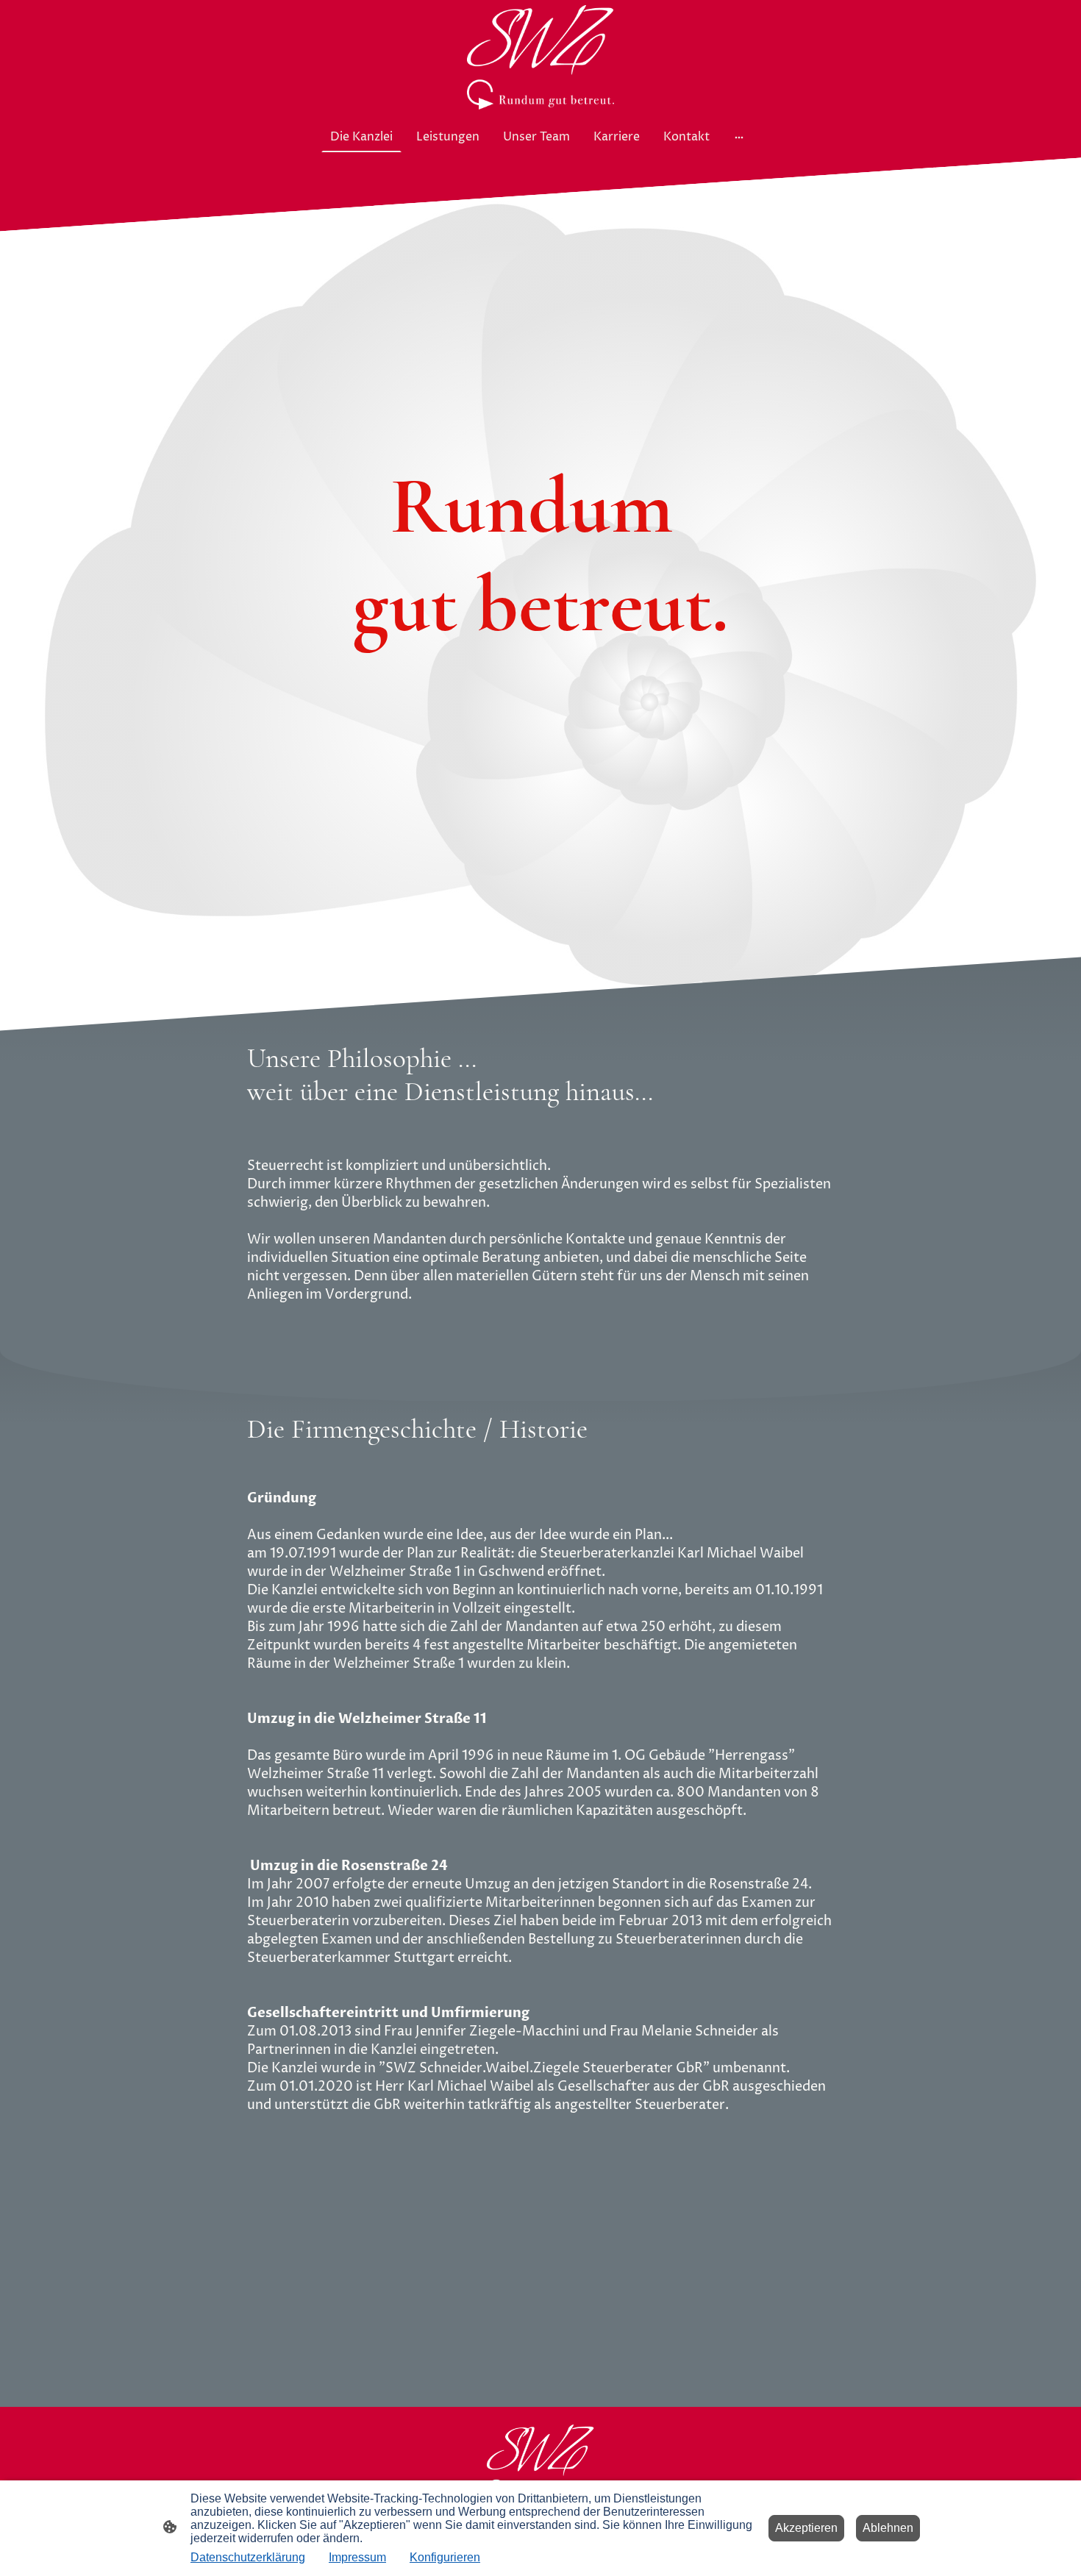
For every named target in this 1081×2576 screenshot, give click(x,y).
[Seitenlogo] (540, 57)
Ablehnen (888, 2528)
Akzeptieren (806, 2528)
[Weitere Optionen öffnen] (739, 137)
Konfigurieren (445, 2557)
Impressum (357, 2557)
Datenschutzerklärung (248, 2557)
